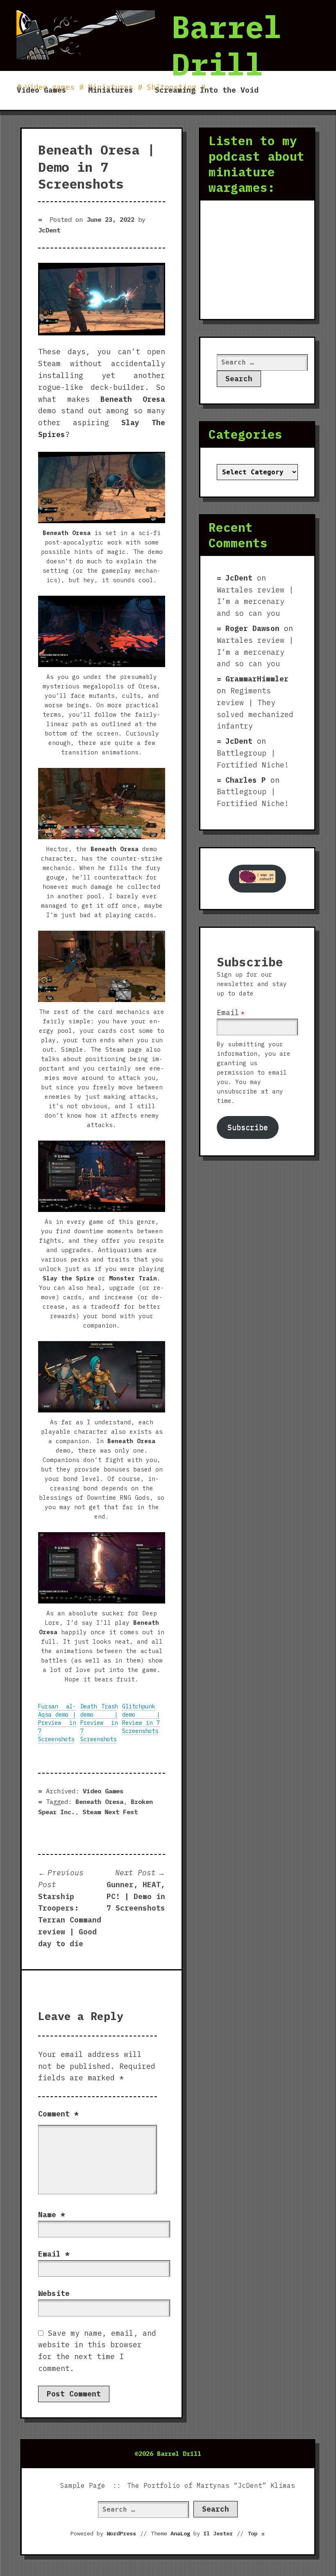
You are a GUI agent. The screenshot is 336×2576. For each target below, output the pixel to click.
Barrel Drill (227, 45)
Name (52, 2215)
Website (54, 2293)
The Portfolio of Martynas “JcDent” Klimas (211, 2485)
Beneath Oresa (99, 1802)
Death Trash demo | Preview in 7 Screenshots (99, 1723)
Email (54, 2254)
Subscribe (248, 1127)
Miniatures (111, 90)
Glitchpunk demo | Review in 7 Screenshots (141, 1719)
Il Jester (218, 2533)
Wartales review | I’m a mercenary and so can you (255, 602)
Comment (58, 2114)
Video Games (42, 90)
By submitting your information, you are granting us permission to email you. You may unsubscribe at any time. (254, 1072)
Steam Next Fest (110, 1812)
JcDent (49, 230)
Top (257, 2533)
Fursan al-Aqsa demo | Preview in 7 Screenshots (57, 1723)
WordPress (121, 2533)
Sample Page (83, 2485)
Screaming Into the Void (207, 90)
